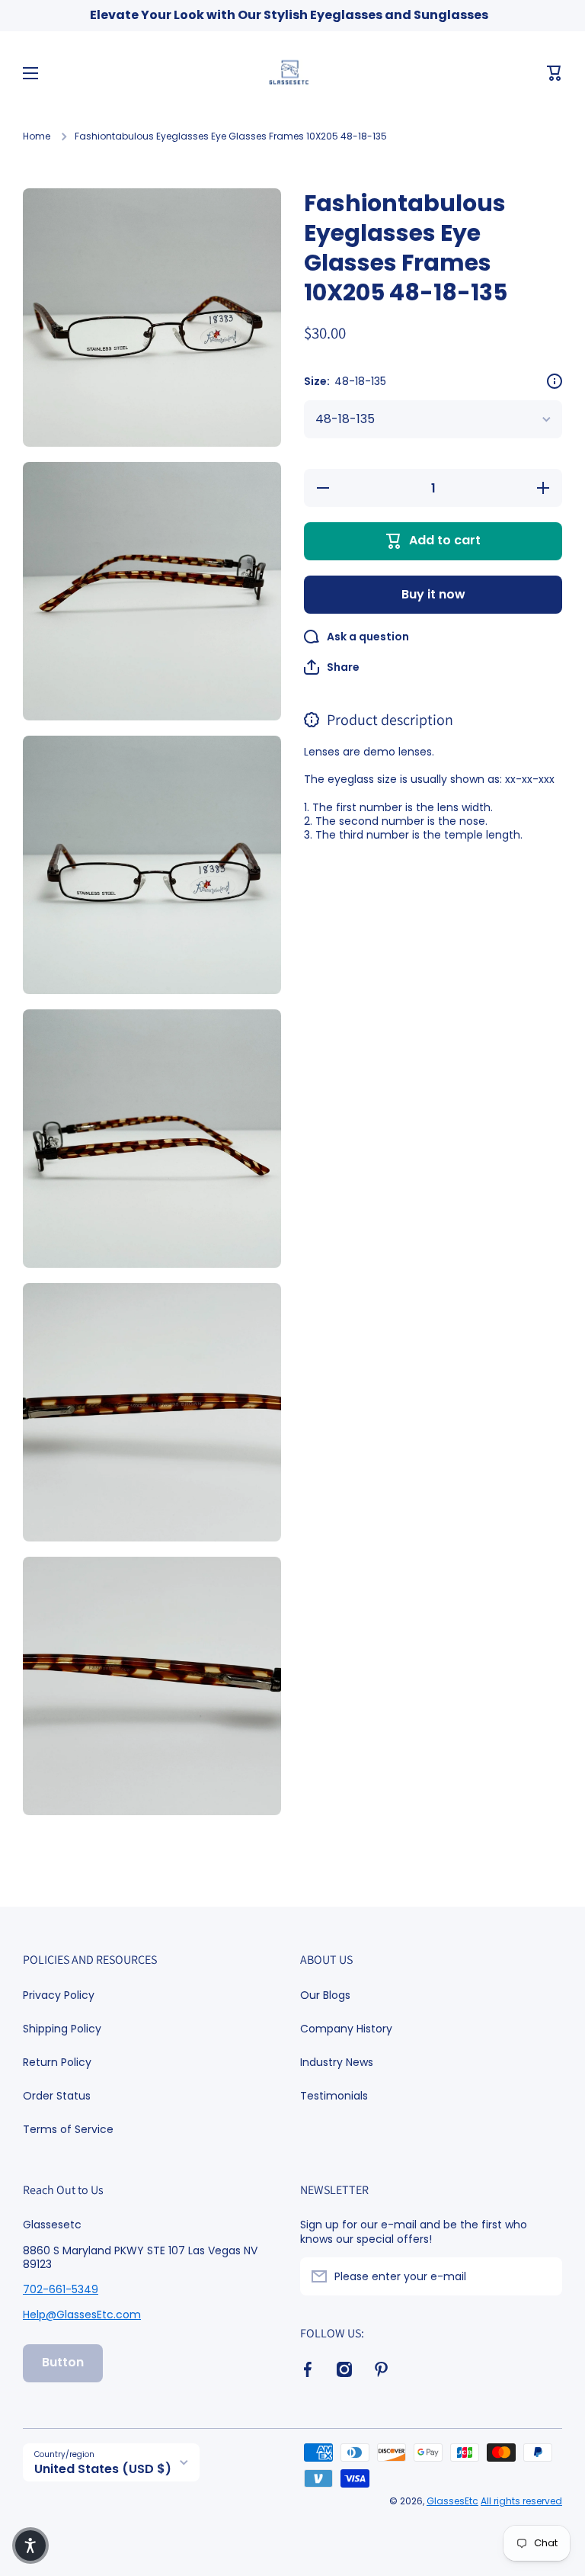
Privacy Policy (59, 1995)
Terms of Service (68, 2129)
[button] (555, 73)
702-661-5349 (61, 2289)
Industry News (337, 2062)
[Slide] (555, 381)
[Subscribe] (543, 2276)
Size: (345, 381)
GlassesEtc (452, 2501)
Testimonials (334, 2095)
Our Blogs (325, 1995)
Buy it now (433, 594)
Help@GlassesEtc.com (82, 2315)
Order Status (57, 2096)
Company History (346, 2029)
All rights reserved (521, 2501)
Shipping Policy (62, 2029)
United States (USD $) (103, 2469)
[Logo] (292, 73)
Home (37, 136)
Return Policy (57, 2062)
